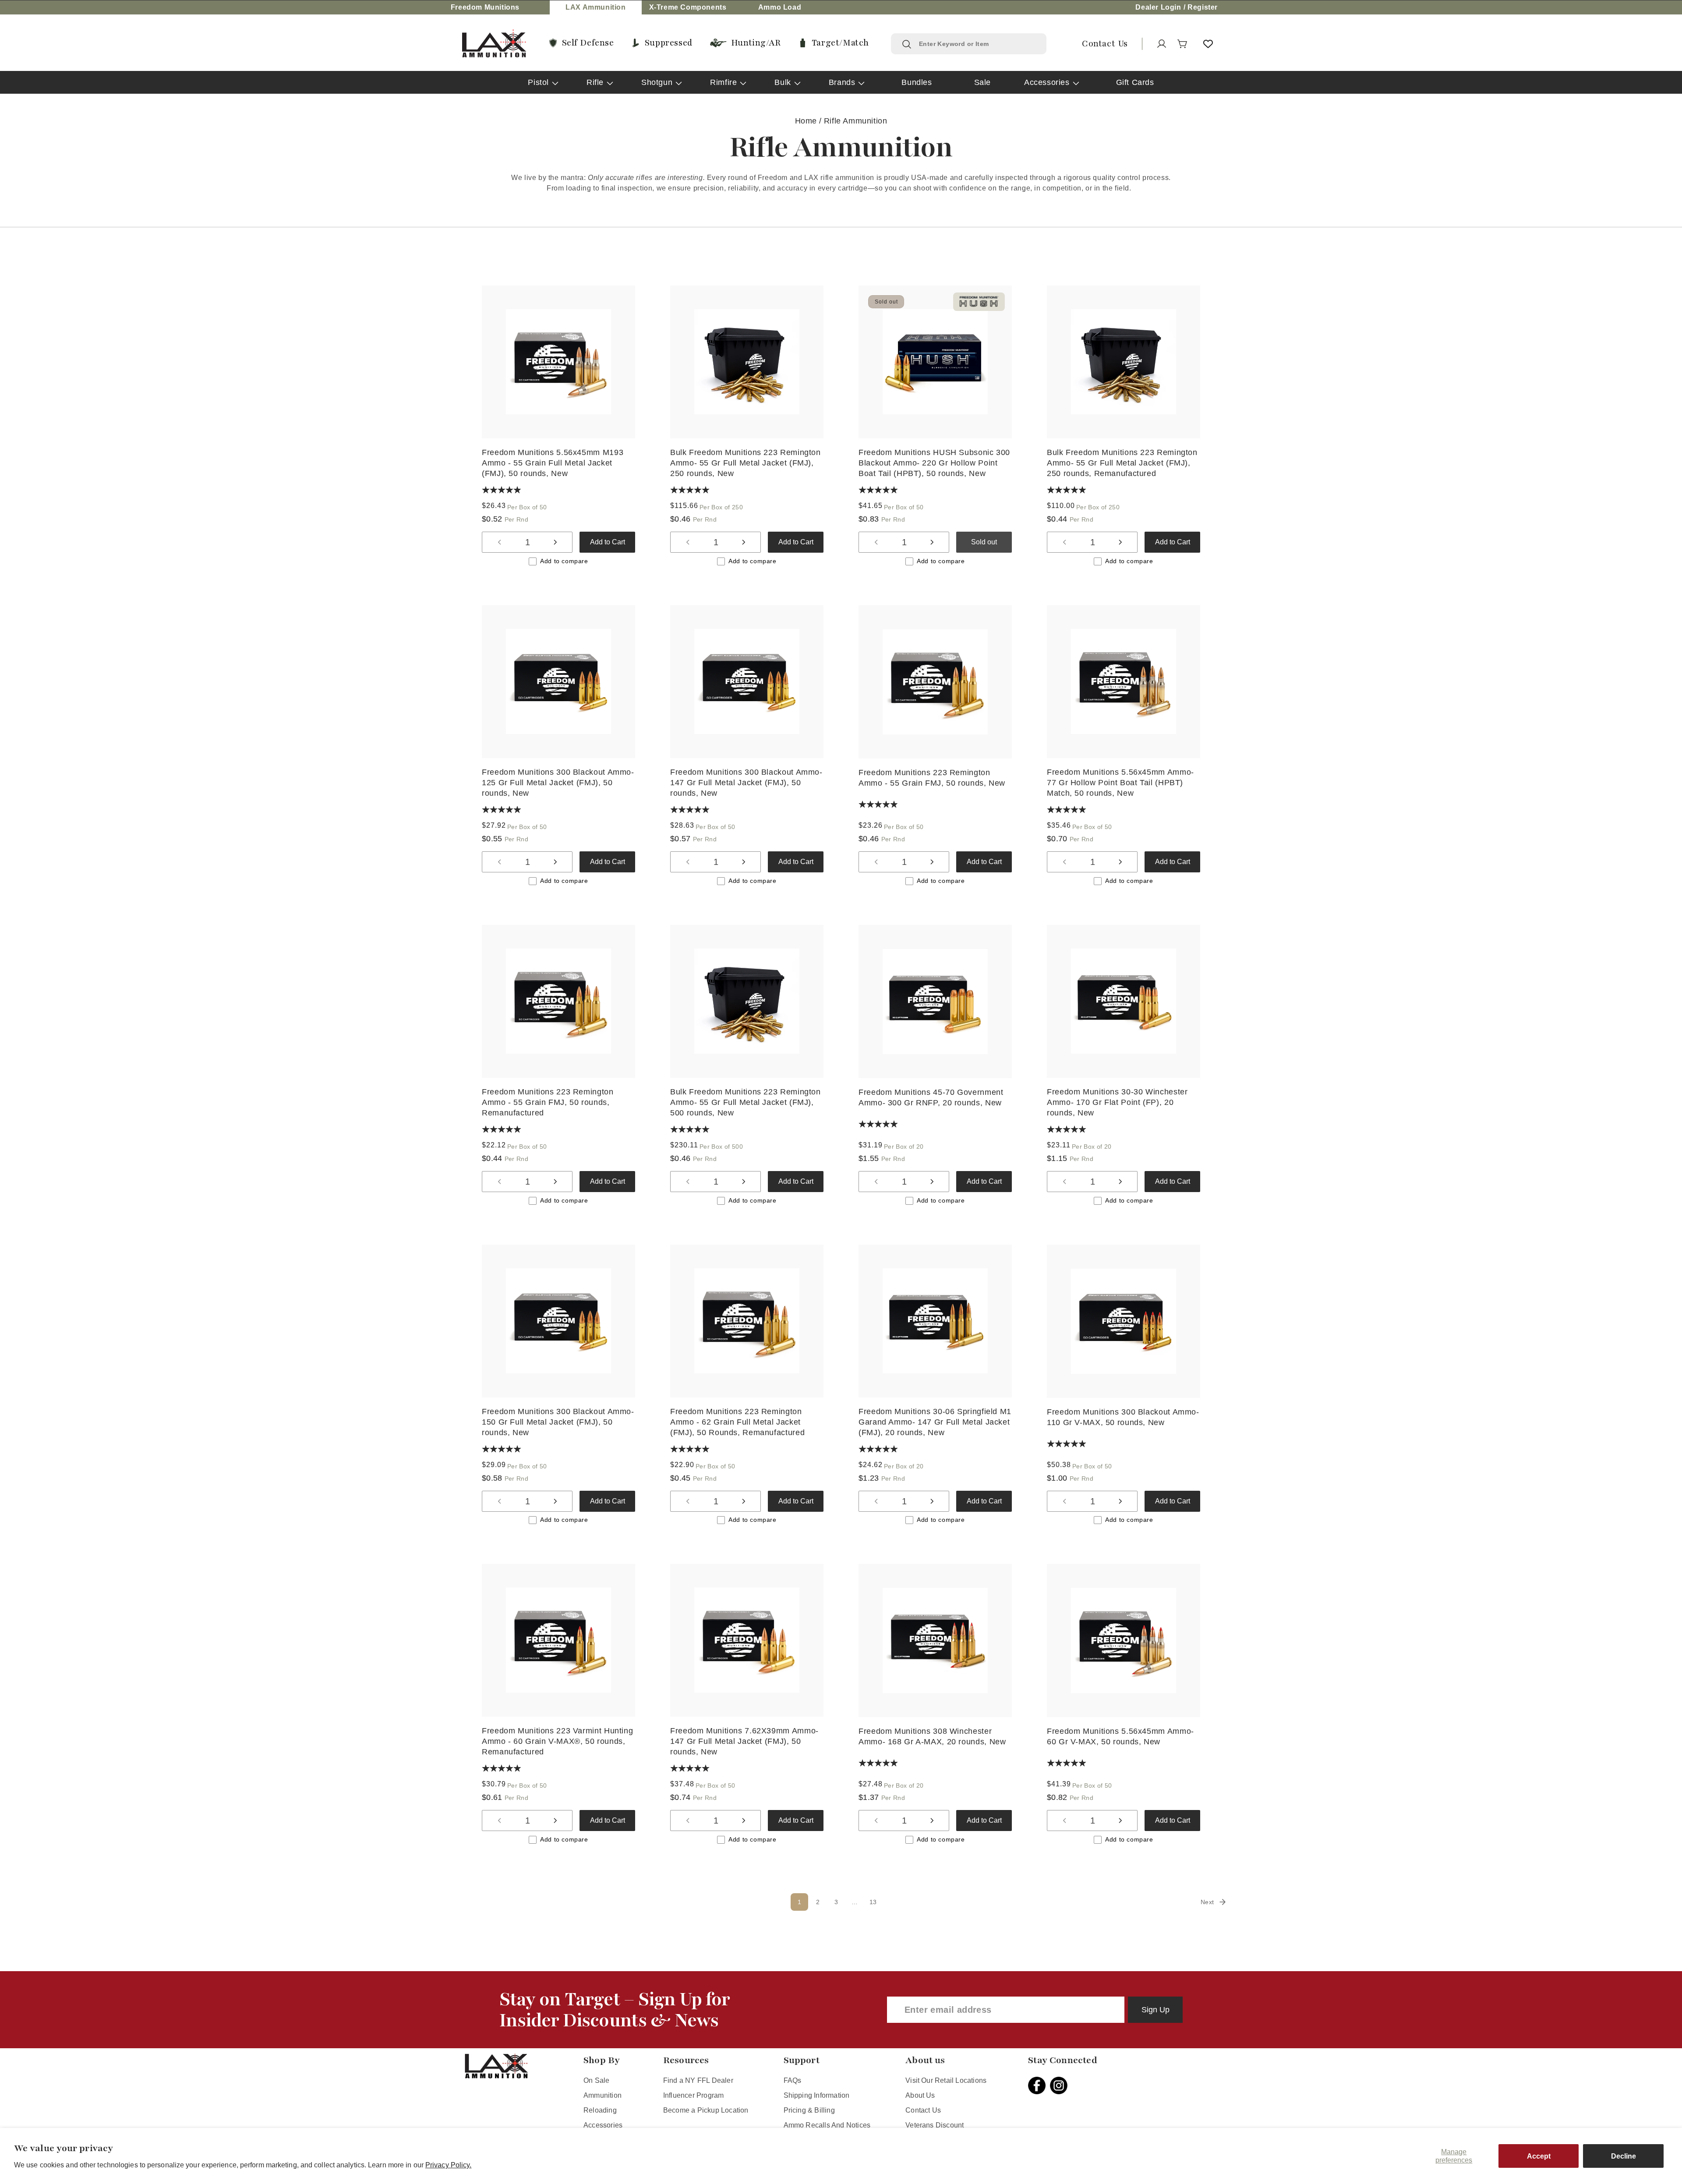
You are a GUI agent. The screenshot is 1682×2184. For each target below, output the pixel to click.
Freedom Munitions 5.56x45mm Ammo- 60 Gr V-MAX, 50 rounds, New (1120, 1736)
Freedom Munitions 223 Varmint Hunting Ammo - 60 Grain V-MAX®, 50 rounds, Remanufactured (557, 1741)
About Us (920, 2095)
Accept (1539, 2156)
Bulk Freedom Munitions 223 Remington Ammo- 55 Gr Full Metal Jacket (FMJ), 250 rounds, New (746, 463)
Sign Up (1155, 2010)
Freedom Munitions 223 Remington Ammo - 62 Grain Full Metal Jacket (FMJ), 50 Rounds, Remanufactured (737, 1422)
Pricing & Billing (809, 2110)
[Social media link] (1039, 2085)
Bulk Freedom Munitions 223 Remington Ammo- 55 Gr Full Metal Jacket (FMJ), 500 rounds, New (746, 1102)
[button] (1183, 44)
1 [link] (800, 1902)
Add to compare (564, 561)
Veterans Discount (935, 2125)
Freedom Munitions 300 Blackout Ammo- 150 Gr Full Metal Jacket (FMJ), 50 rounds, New (558, 1422)
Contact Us (923, 2110)
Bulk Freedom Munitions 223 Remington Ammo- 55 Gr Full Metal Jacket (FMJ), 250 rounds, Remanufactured (1122, 463)
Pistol (538, 82)
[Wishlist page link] (1208, 44)
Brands (842, 82)
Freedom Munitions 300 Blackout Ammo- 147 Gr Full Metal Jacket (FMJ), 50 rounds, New (746, 783)
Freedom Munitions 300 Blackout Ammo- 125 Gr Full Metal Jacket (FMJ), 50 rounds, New (558, 783)
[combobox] (977, 44)
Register (1203, 7)
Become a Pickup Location (706, 2110)
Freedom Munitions (485, 7)
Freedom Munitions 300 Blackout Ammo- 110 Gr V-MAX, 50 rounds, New (1123, 1417)
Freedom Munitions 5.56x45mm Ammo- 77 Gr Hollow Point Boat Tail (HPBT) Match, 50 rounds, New (1120, 783)
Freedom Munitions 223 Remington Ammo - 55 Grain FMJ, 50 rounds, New (932, 778)
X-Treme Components (688, 7)
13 (873, 1902)
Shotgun (657, 82)
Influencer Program (693, 2095)
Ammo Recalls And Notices (827, 2125)
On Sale (596, 2080)
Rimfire (723, 82)
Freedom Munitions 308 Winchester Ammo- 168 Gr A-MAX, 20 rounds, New (932, 1736)
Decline (1624, 2156)
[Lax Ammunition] (494, 44)
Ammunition (602, 2095)
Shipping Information (817, 2095)
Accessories (1047, 82)
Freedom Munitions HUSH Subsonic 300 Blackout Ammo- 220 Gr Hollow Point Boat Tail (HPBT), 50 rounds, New (934, 463)
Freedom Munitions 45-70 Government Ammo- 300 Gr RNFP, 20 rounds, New (931, 1097)
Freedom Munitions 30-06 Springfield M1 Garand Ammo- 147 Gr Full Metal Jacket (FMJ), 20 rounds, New (935, 1422)
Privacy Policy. (449, 2165)
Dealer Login (1158, 7)
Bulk (783, 82)
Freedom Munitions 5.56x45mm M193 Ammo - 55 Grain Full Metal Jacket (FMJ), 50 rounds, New (553, 463)
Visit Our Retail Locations (946, 2080)
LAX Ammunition (595, 7)
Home (806, 121)
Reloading (600, 2110)
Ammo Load (780, 7)
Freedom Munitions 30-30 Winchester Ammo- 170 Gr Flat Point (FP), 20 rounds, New (1117, 1102)
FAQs (793, 2080)
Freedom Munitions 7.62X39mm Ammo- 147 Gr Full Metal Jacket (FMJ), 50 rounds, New (744, 1741)
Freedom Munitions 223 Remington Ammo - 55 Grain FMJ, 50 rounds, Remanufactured (548, 1102)
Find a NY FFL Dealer (698, 2080)
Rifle (595, 82)
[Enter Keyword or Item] (907, 44)
